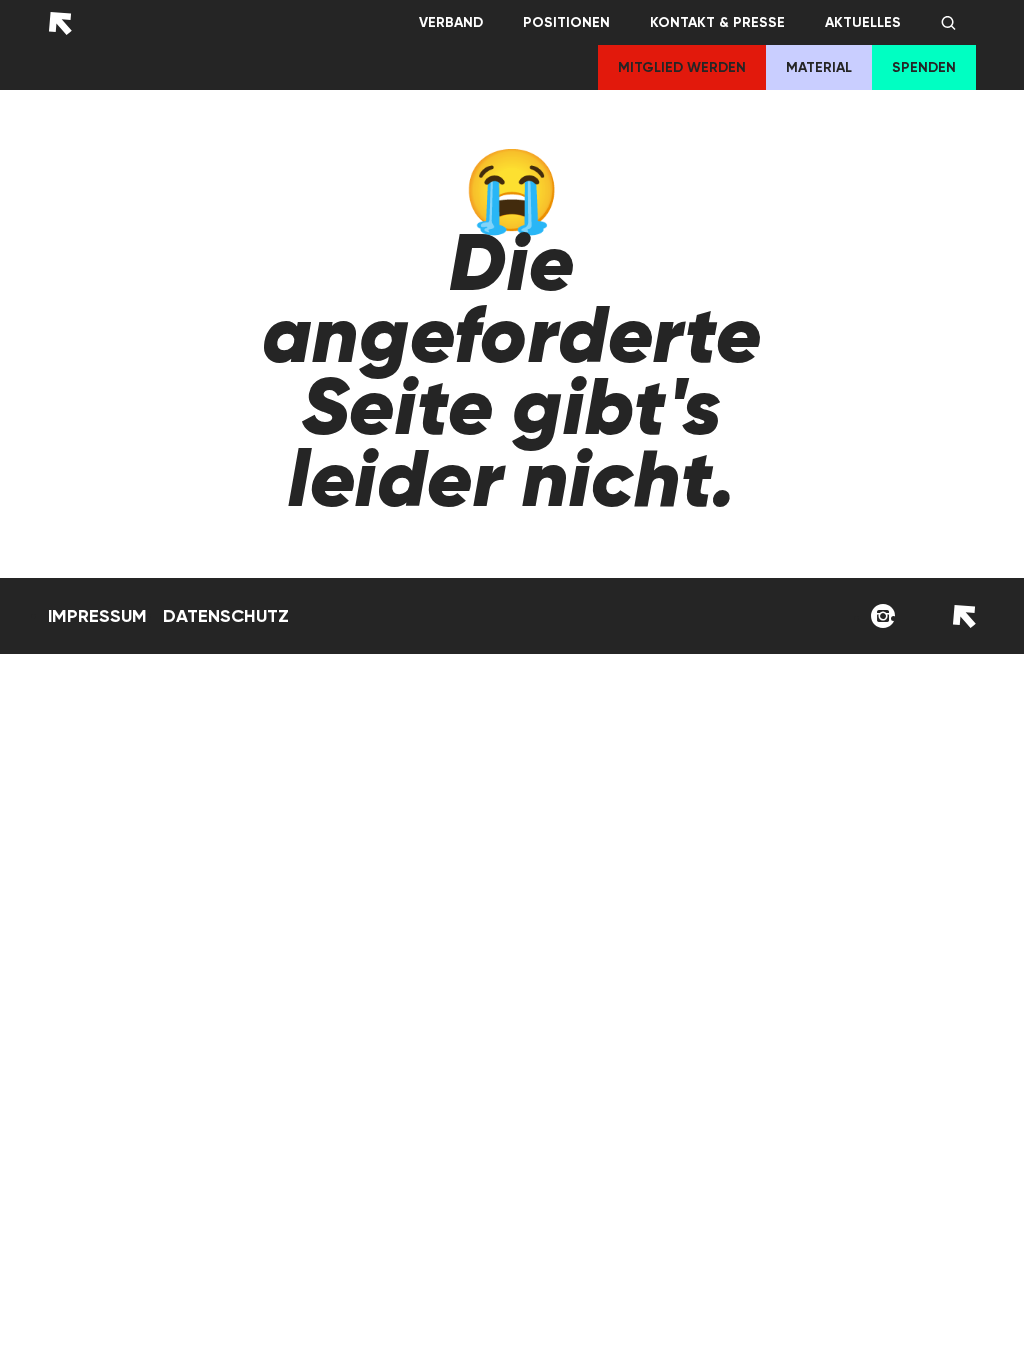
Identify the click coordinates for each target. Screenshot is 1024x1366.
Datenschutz (226, 616)
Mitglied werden (682, 67)
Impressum (97, 616)
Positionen (566, 22)
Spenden (924, 67)
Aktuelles (863, 22)
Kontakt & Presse (717, 22)
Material (819, 67)
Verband (451, 22)
